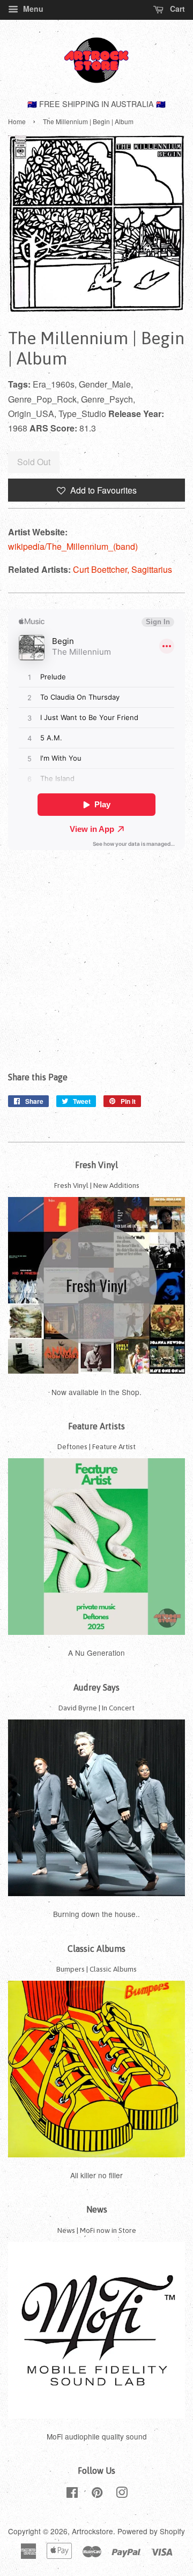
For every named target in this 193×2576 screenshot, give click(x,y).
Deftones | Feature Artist (96, 1446)
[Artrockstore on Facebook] (72, 2494)
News (97, 2209)
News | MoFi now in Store (97, 2230)
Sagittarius (152, 569)
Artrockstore (92, 2531)
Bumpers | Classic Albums (96, 1969)
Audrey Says (96, 1687)
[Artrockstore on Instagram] (122, 2494)
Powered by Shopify (151, 2531)
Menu (32, 9)
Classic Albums (96, 1949)
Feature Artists (96, 1426)
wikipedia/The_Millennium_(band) (73, 546)
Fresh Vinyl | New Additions (97, 1185)
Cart (176, 9)
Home (17, 121)
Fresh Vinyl (96, 1165)
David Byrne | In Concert (96, 1708)
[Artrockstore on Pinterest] (97, 2494)
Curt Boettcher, (102, 569)
